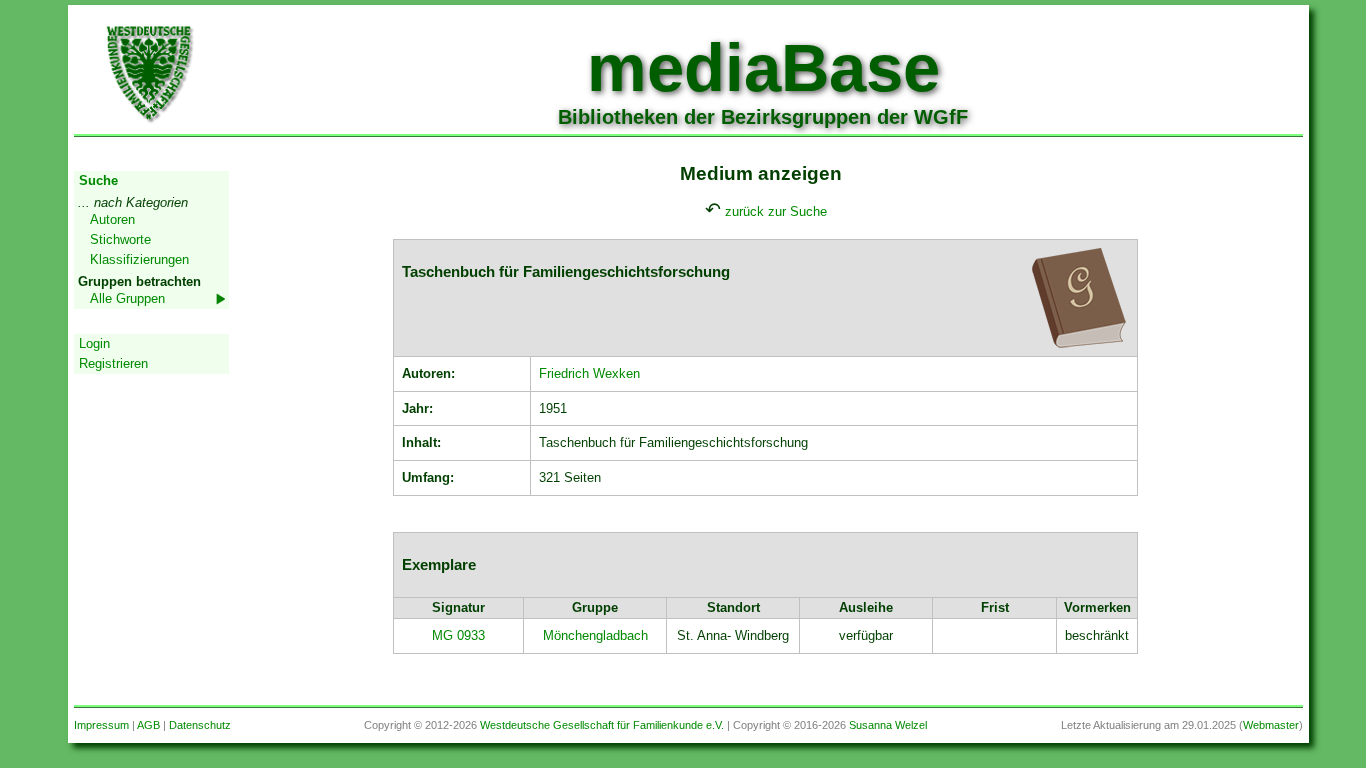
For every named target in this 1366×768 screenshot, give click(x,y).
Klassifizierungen (139, 259)
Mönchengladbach (595, 635)
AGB (148, 725)
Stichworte (120, 239)
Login (94, 343)
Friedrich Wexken (589, 373)
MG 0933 (458, 635)
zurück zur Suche (776, 211)
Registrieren (113, 363)
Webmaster (1271, 725)
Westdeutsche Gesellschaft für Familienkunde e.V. (602, 725)
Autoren (112, 219)
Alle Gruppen (127, 298)
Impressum (101, 725)
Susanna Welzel (888, 725)
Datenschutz (200, 725)
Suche (98, 180)
